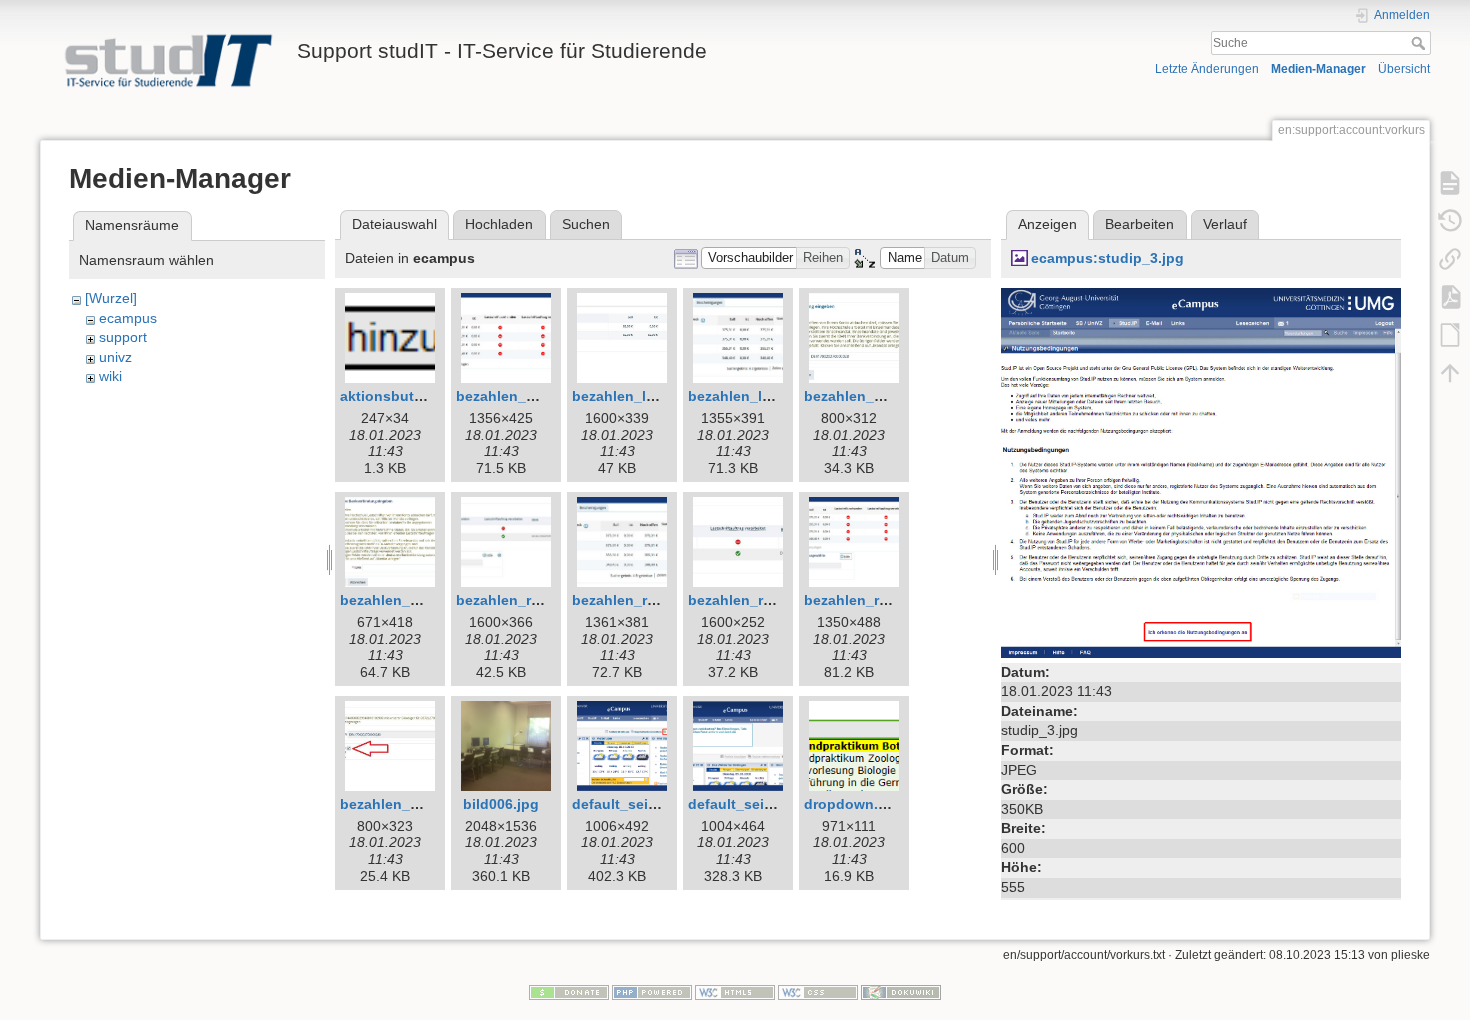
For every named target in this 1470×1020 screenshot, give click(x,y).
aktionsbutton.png (404, 396)
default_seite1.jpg (633, 804)
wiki (110, 376)
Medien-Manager (1318, 69)
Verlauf (1225, 224)
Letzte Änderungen (1207, 69)
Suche (1420, 43)
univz (115, 357)
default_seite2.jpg (749, 804)
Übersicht (1404, 69)
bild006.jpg (501, 804)
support (123, 337)
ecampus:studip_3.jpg (1107, 258)
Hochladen (499, 224)
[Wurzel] (111, 298)
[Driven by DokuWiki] (901, 992)
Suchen (586, 224)
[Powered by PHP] (652, 992)
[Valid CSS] (818, 992)
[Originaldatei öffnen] (1201, 471)
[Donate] (569, 992)
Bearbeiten (1139, 224)
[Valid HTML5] (735, 992)
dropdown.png (854, 804)
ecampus (128, 318)
